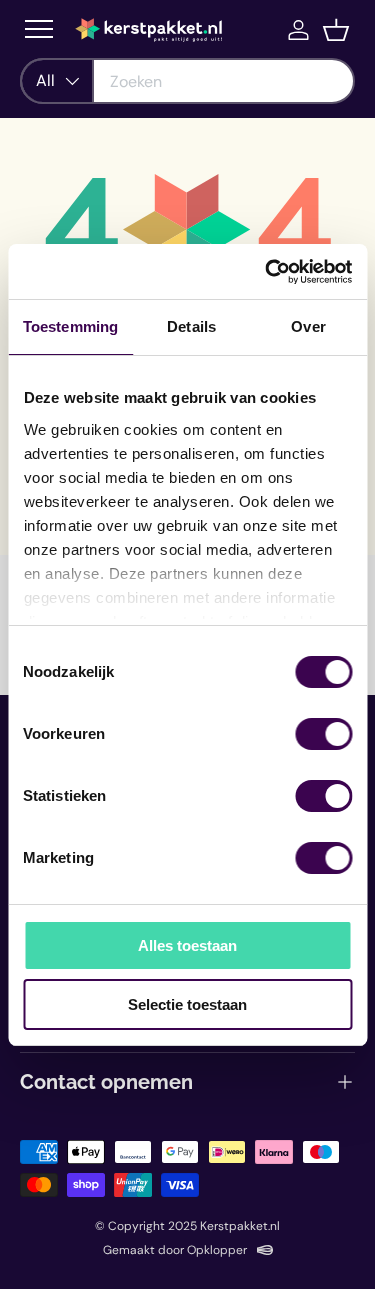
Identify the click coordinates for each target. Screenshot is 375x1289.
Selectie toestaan (187, 1004)
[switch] (323, 734)
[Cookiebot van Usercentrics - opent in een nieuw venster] (267, 272)
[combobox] (187, 81)
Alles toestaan (187, 945)
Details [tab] (191, 326)
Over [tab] (308, 326)
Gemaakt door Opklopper (175, 1250)
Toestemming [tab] (70, 326)
